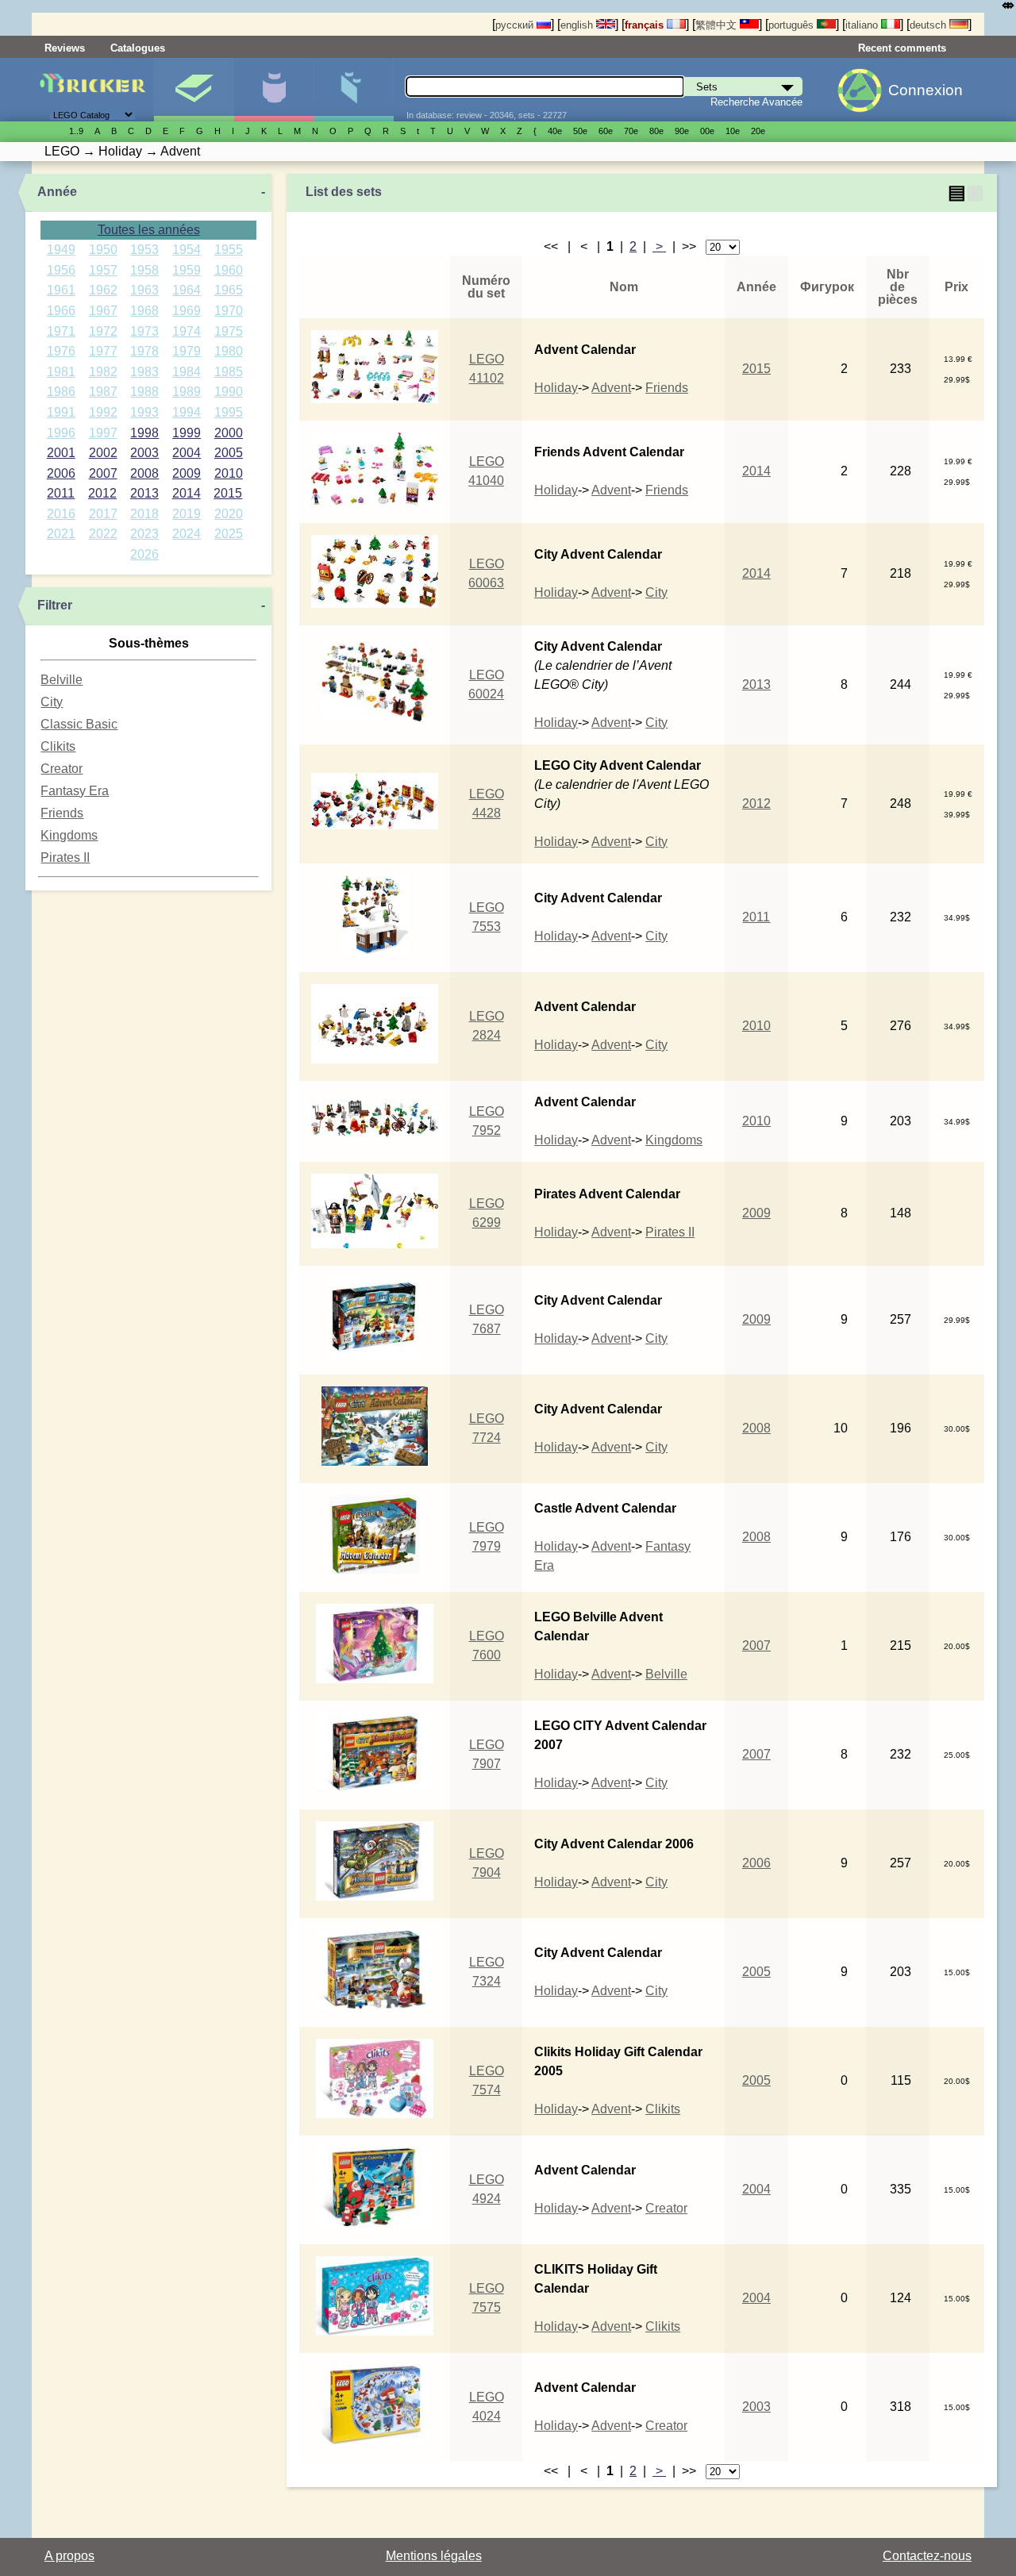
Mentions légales (434, 2556)
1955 (229, 250)
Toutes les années (149, 230)
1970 (229, 311)
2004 (187, 453)
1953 (144, 250)
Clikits (58, 746)
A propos (69, 2556)
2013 (144, 493)
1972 (103, 331)
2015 (228, 493)
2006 (61, 473)
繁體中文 (718, 25)
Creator (62, 769)
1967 (103, 311)
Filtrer (55, 605)
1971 (61, 331)
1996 (61, 433)
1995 (229, 412)
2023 (144, 534)
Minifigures (274, 90)
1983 (144, 372)
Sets (194, 90)
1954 (187, 250)
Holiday (556, 388)
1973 (144, 331)
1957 (103, 270)
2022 (103, 534)
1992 (103, 412)
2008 (144, 473)
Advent (611, 388)
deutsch (929, 25)
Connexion (926, 90)
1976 (61, 351)
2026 (144, 554)
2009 (187, 473)
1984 (187, 372)
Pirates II (65, 857)
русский (516, 25)
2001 (61, 453)
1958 (144, 270)
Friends (62, 813)
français (646, 25)
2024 (187, 534)
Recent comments (902, 48)
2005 (229, 453)
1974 (187, 331)
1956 (61, 270)
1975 (229, 331)
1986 (61, 392)
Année (57, 192)
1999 (187, 433)
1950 (103, 250)
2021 (61, 534)
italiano (863, 25)
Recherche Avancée (756, 102)
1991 (61, 412)
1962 (103, 290)
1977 (103, 351)
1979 (187, 351)
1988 (144, 392)
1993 (144, 412)
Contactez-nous (927, 2556)
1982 (103, 372)
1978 (144, 351)
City (52, 702)
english (578, 25)
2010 (229, 473)
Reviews (65, 48)
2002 (103, 453)
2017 (103, 514)
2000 (229, 433)
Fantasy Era (75, 791)
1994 (187, 412)
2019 (187, 514)
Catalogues (138, 48)
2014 (187, 493)
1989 (187, 392)
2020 (229, 514)
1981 (61, 372)
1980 (229, 351)
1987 (103, 392)
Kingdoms (69, 835)
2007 (103, 473)
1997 (103, 433)
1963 (144, 290)
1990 (229, 392)
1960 (229, 270)
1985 (229, 372)
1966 (61, 311)
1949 (61, 250)
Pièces (354, 90)
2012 (102, 493)
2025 (229, 534)
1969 (187, 311)
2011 (61, 493)
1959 (187, 270)
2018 (144, 514)
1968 (144, 311)
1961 (61, 290)
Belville (62, 680)
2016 (61, 514)
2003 (144, 453)
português (793, 25)
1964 (187, 290)
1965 (229, 290)
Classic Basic (79, 724)
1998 (144, 433)
